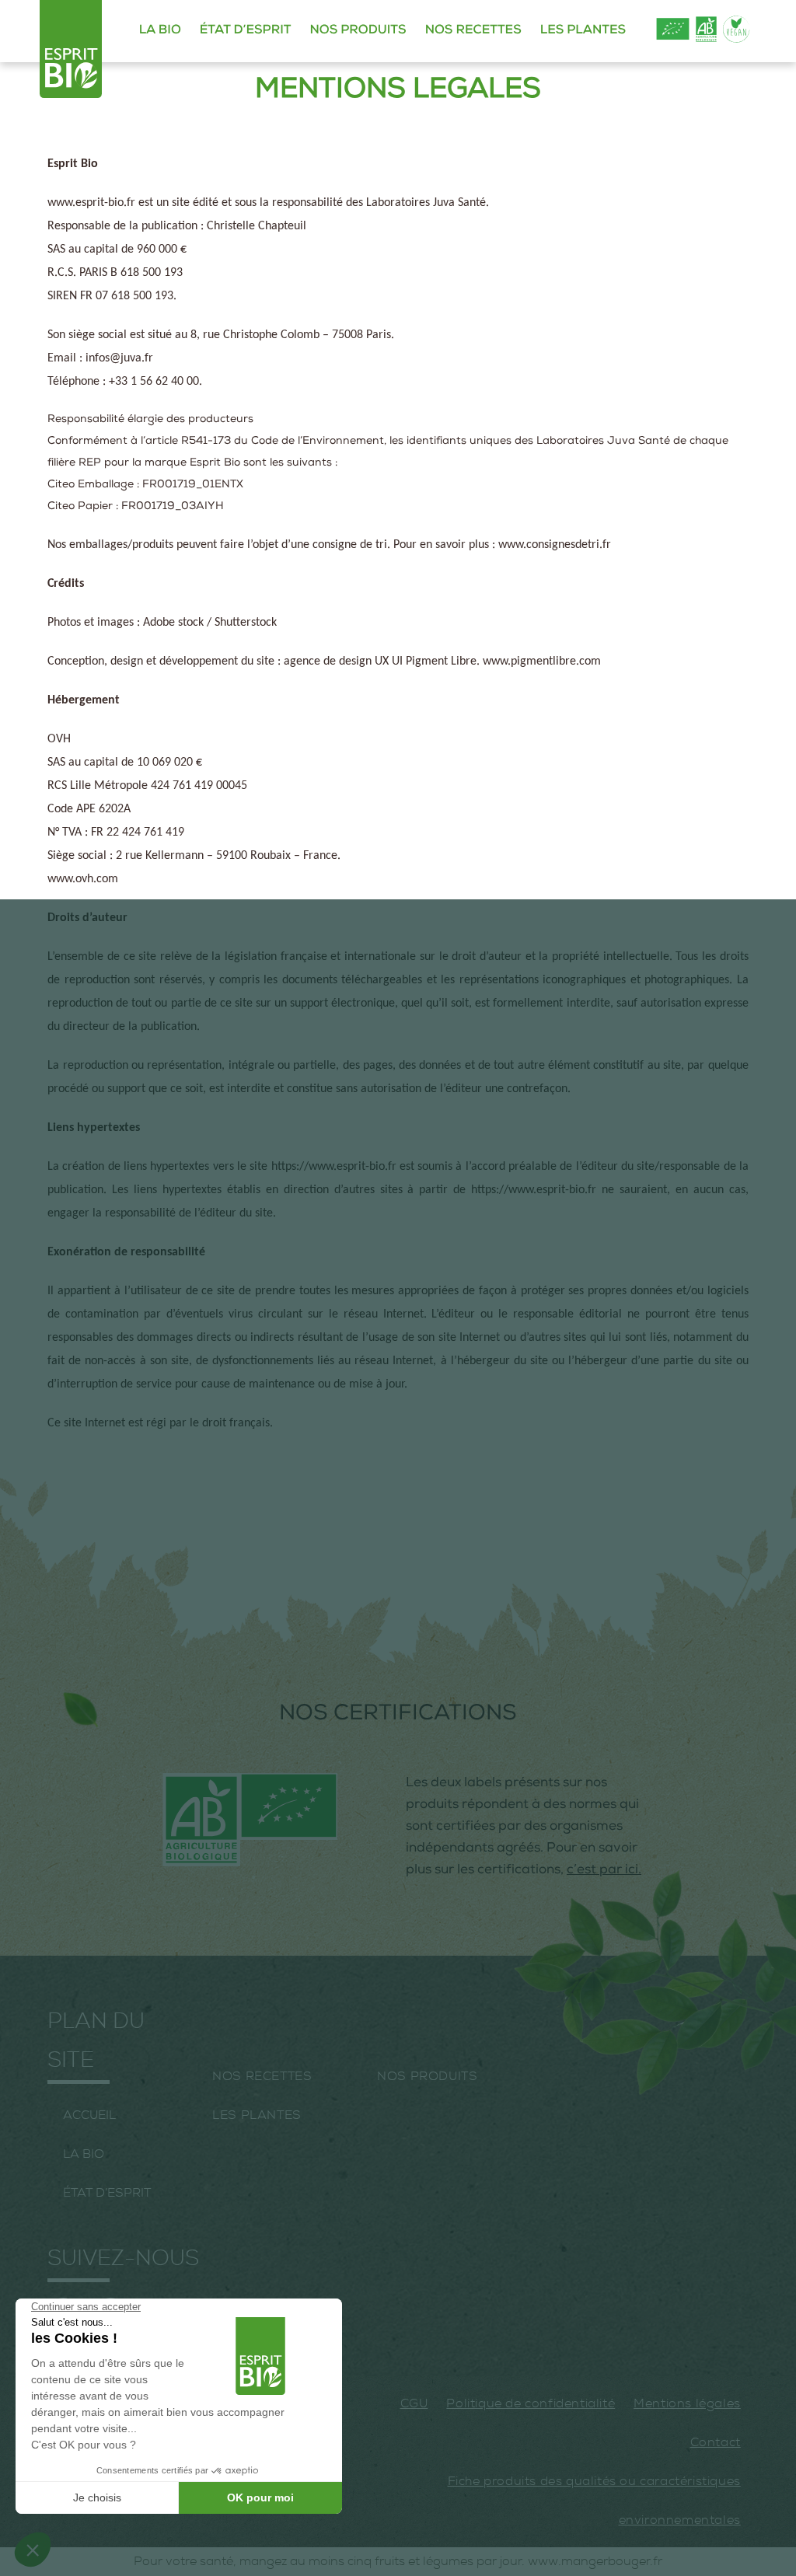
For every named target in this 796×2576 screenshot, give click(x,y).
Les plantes (583, 31)
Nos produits (358, 31)
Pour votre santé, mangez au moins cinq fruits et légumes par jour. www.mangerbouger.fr (398, 2561)
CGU (414, 2403)
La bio (160, 31)
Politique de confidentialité (531, 2403)
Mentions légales (687, 2403)
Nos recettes (473, 31)
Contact (716, 2442)
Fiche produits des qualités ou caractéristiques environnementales (594, 2501)
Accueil (89, 2115)
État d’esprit (246, 31)
